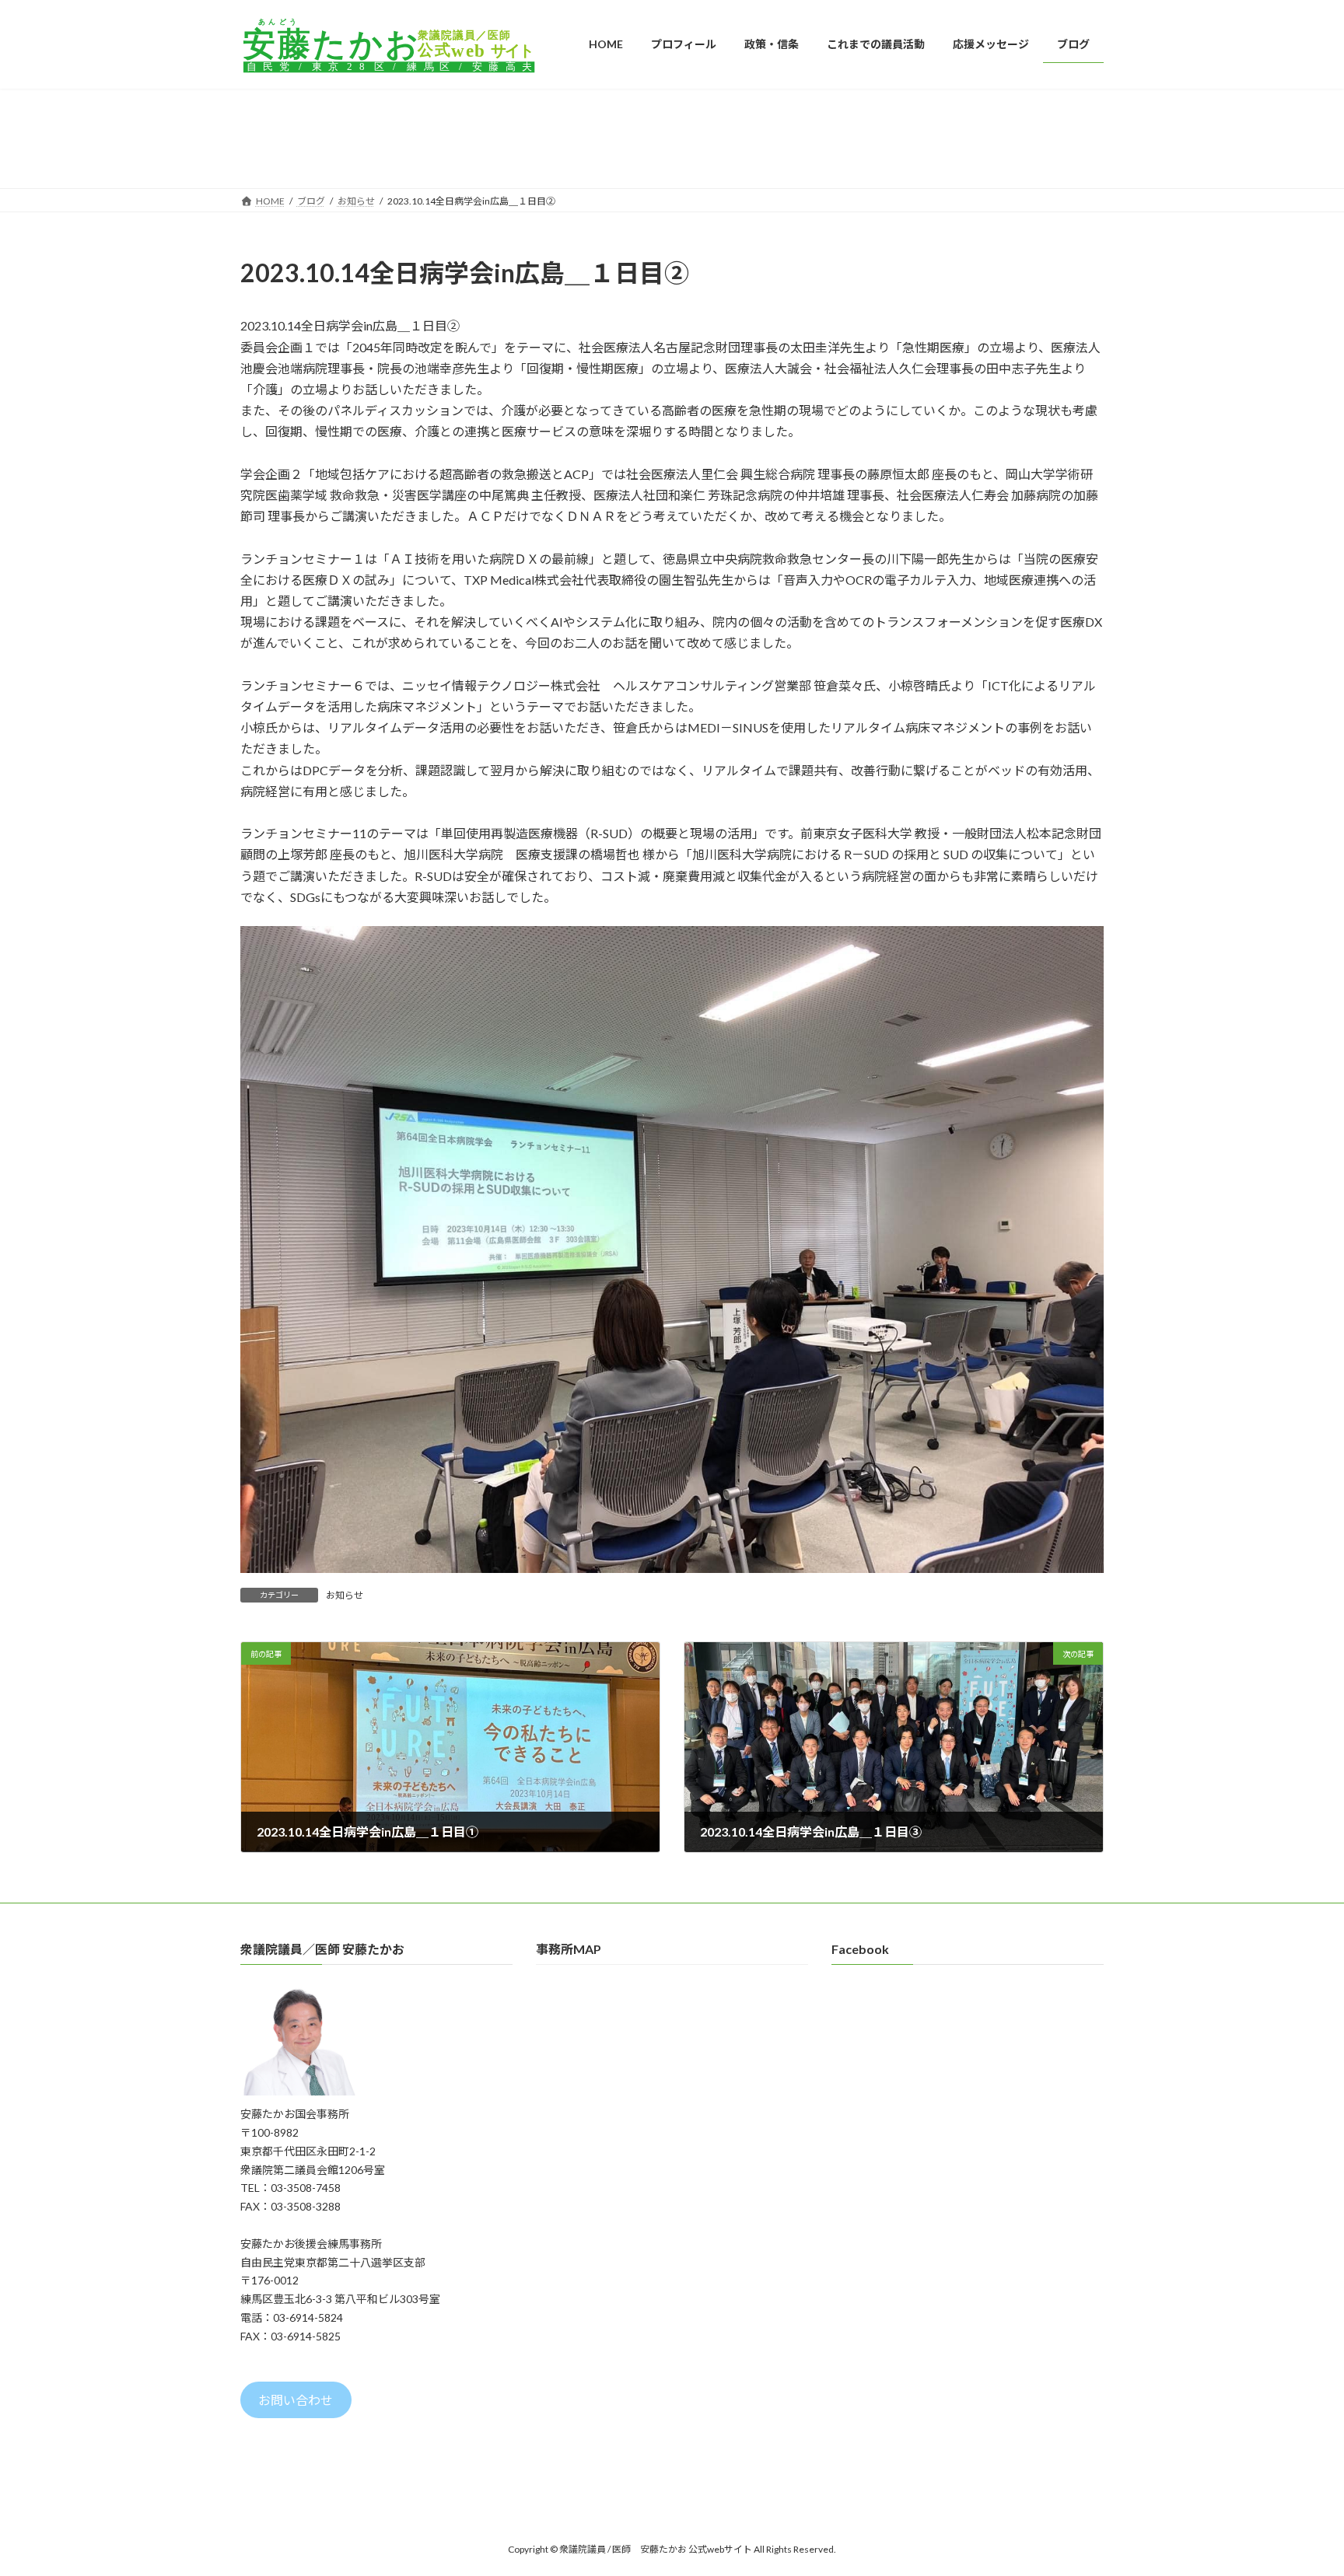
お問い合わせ (296, 2400)
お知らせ (345, 1595)
